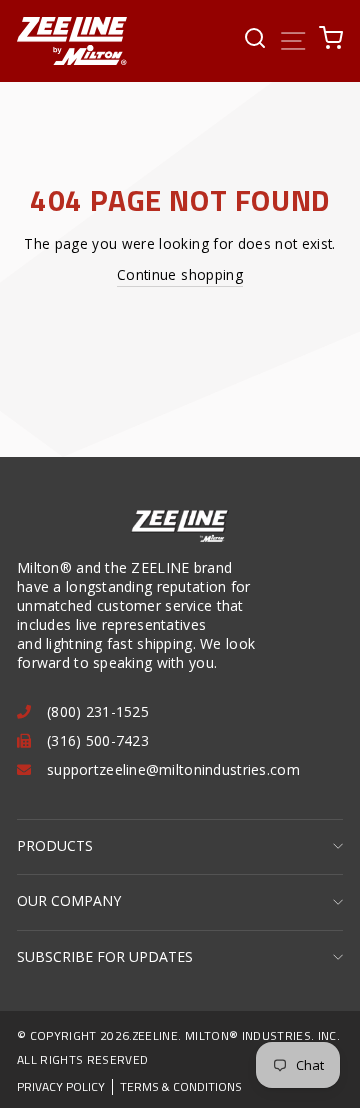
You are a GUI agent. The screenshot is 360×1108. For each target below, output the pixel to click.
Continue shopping (180, 274)
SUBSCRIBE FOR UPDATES (105, 956)
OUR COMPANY (69, 900)
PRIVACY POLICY (61, 1087)
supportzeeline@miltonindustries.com (173, 769)
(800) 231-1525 (98, 711)
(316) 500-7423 (98, 740)
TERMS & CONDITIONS (181, 1087)
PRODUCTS (55, 845)
